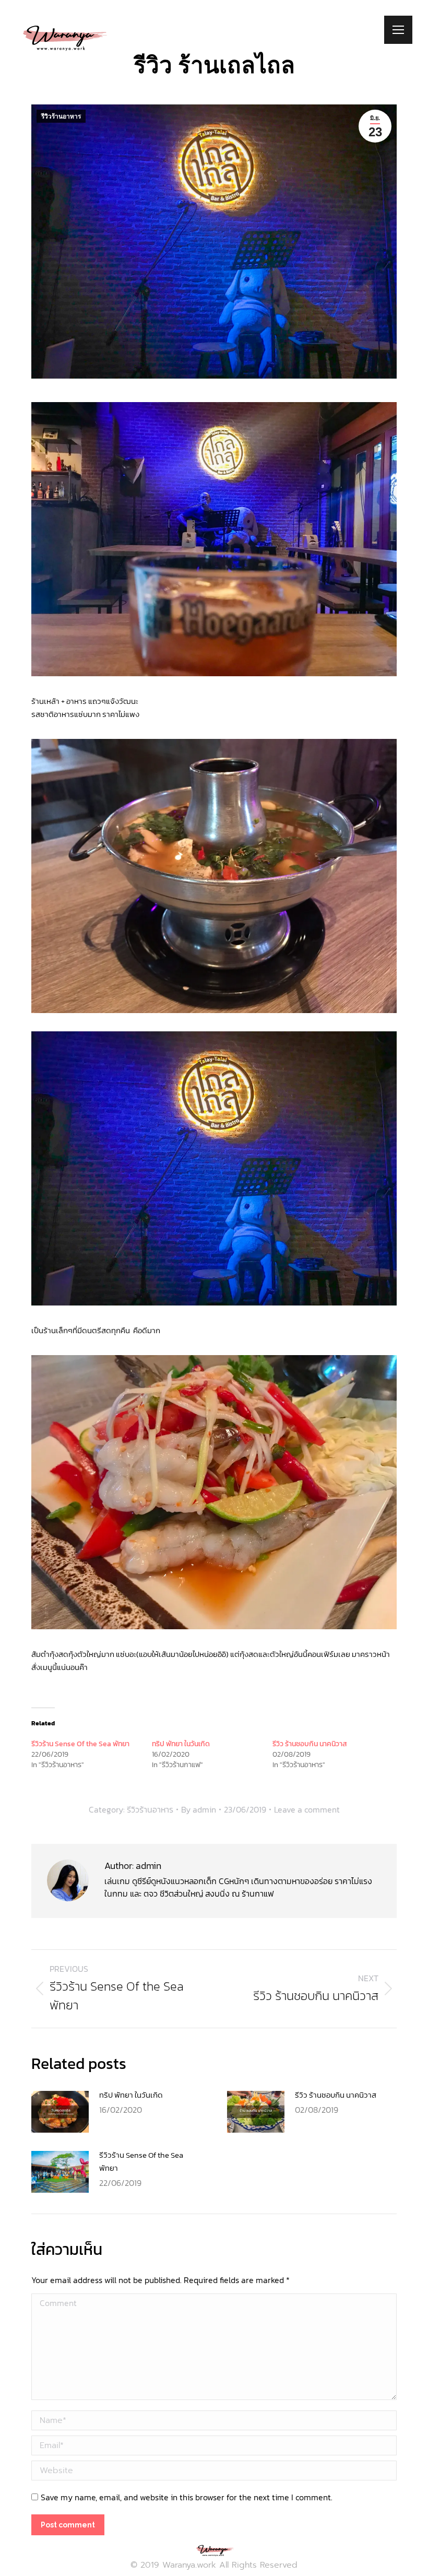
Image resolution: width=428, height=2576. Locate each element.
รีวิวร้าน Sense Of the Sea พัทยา (80, 1744)
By (199, 1809)
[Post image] (60, 2112)
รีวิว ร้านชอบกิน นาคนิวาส (310, 1744)
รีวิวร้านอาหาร (61, 116)
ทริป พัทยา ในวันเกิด (181, 1744)
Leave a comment (307, 1809)
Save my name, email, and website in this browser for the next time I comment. (187, 2497)
